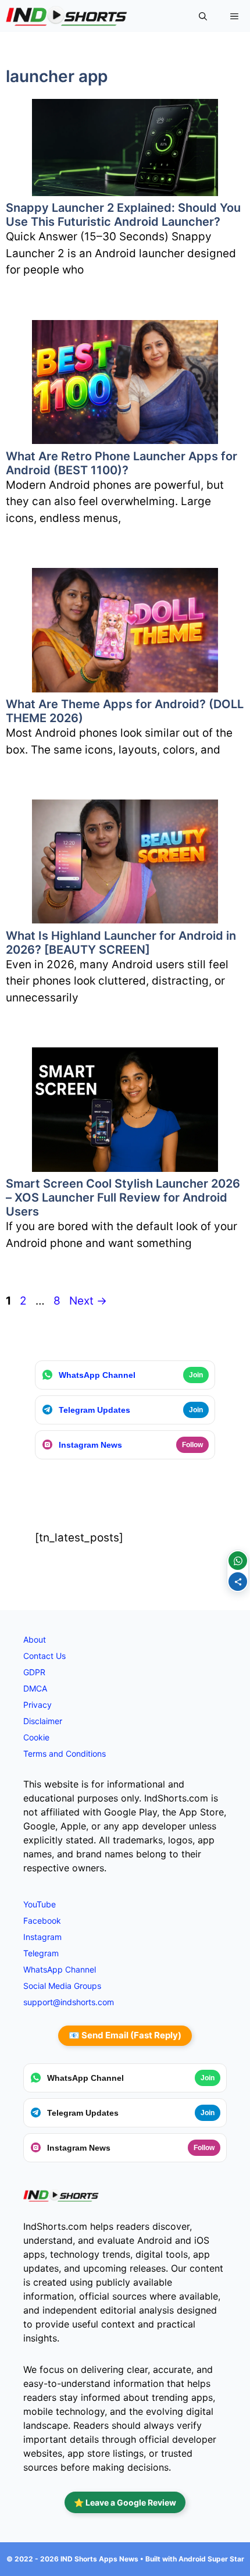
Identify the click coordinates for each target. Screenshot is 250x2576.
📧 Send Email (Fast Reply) (125, 2035)
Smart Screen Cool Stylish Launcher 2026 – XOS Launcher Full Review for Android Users (123, 1198)
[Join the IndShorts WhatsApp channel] (238, 1561)
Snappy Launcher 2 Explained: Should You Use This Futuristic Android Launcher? (123, 215)
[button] (203, 16)
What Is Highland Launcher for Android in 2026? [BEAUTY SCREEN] (121, 943)
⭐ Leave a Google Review (125, 2502)
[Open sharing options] (238, 1582)
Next (88, 1301)
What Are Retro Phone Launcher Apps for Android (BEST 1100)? (122, 463)
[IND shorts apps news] (67, 16)
